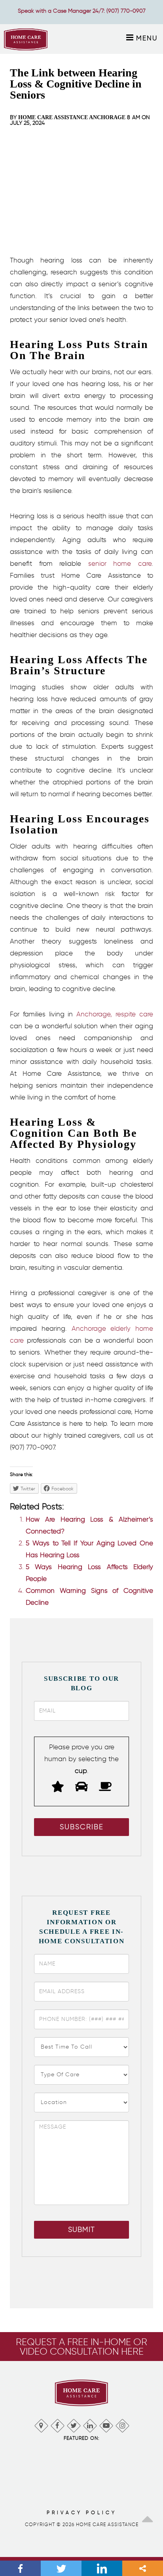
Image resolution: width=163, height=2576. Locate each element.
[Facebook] (57, 2424)
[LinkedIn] (90, 2424)
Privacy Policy (82, 2512)
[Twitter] (73, 2424)
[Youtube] (106, 2424)
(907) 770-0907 (126, 11)
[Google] (41, 2424)
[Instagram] (122, 2424)
